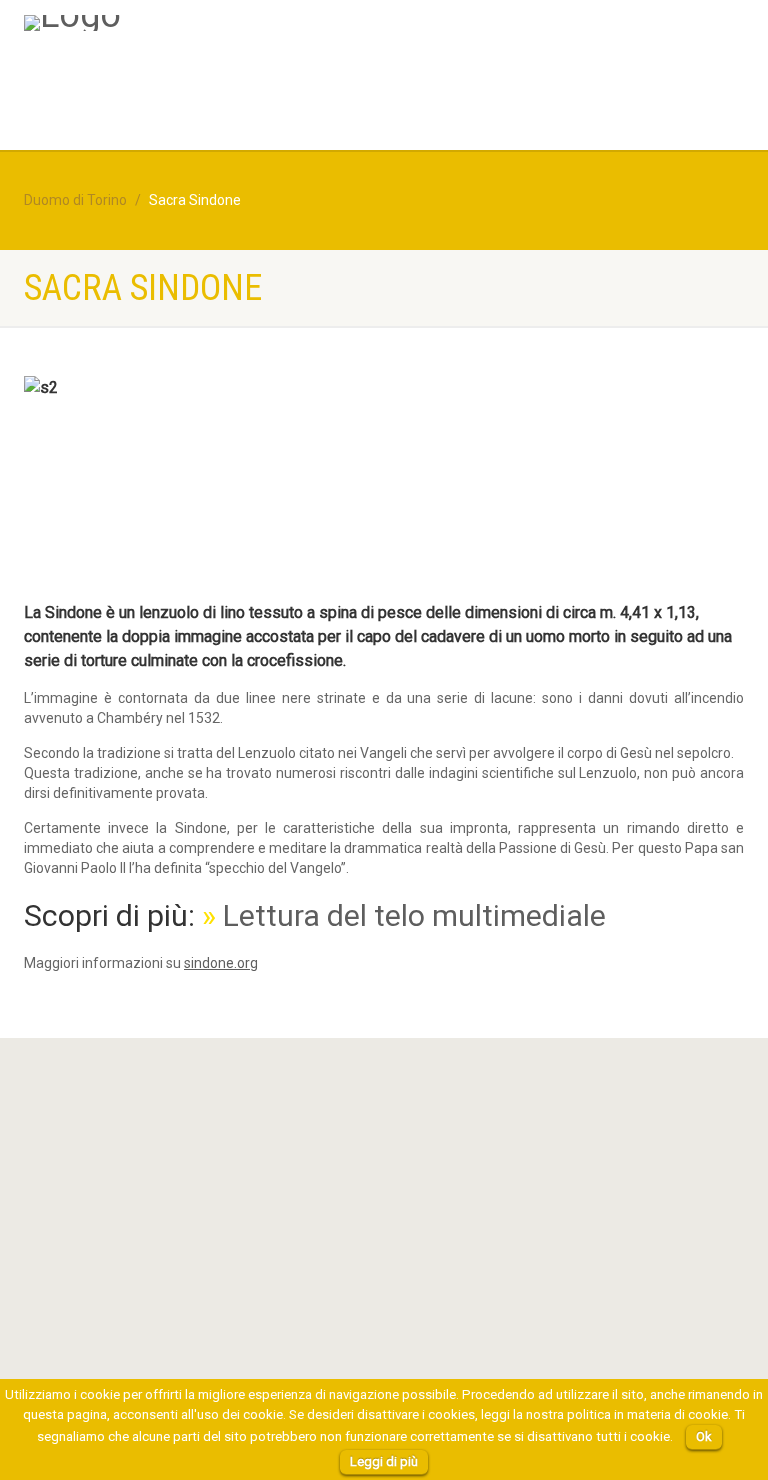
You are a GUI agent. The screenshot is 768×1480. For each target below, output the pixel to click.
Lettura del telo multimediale (414, 915)
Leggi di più (384, 1461)
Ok (704, 1436)
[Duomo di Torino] (72, 23)
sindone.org (221, 963)
